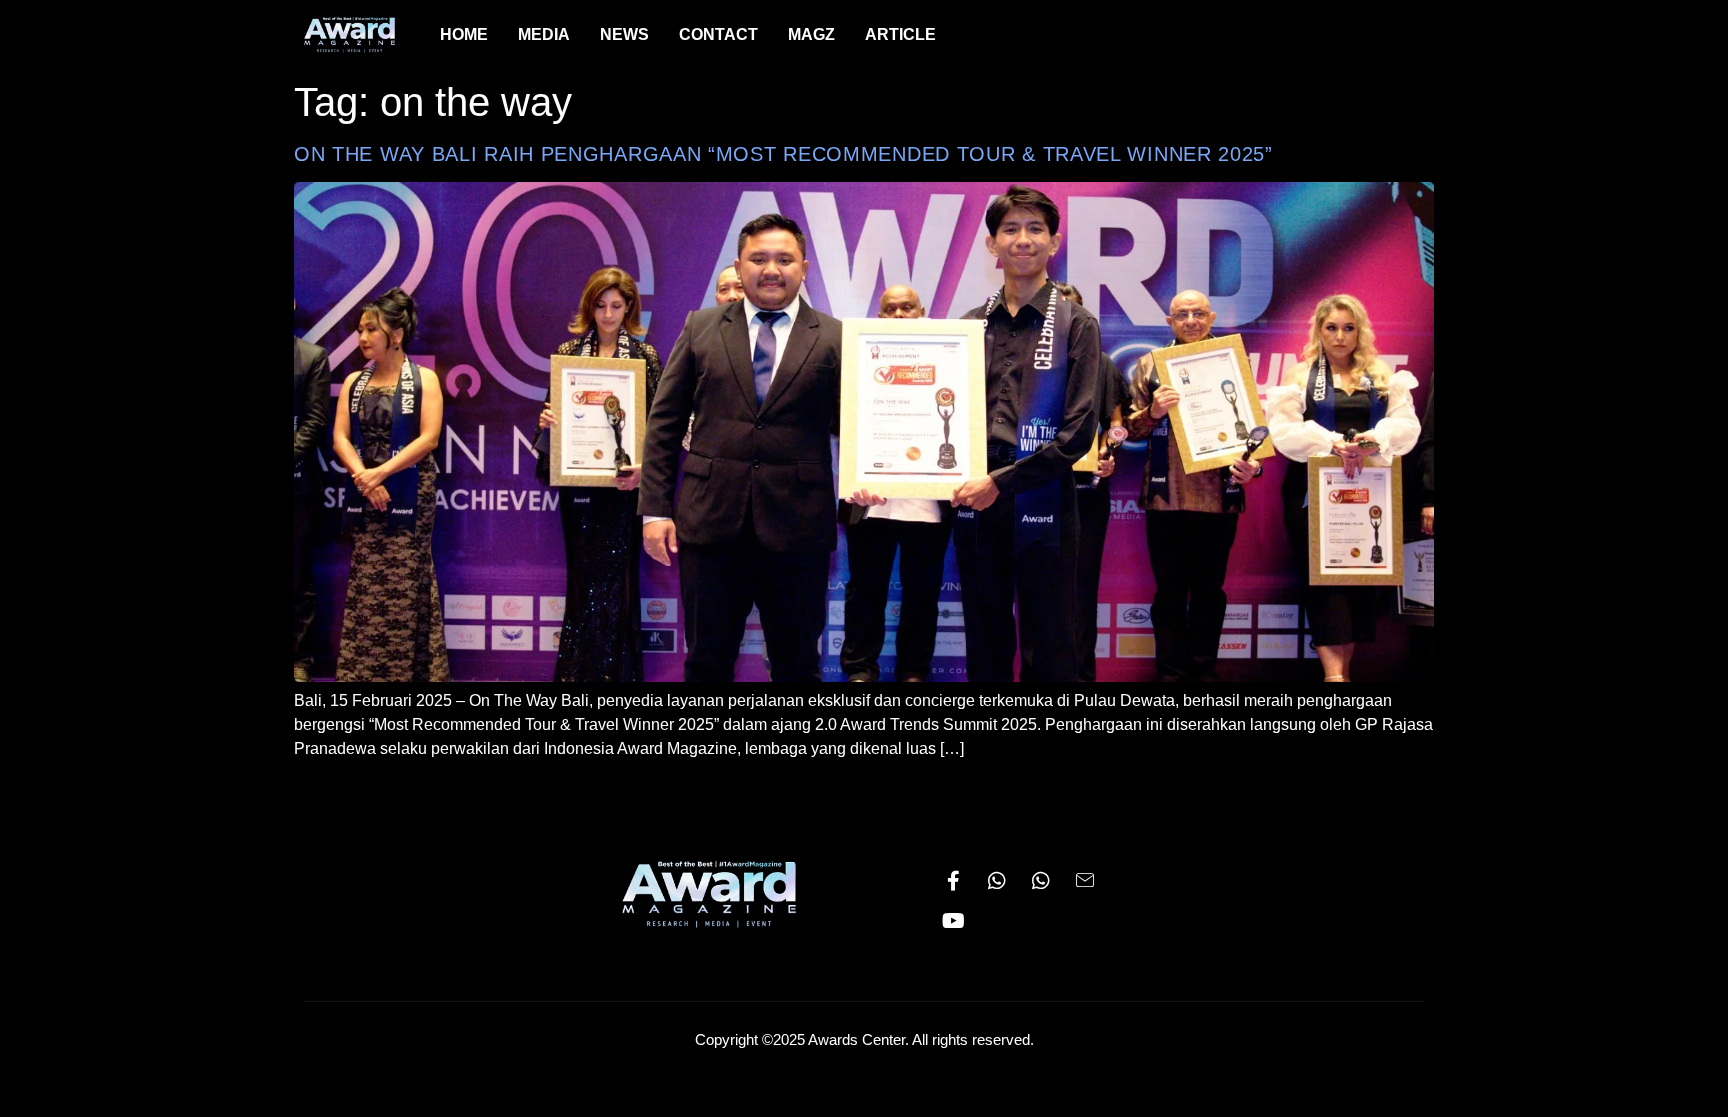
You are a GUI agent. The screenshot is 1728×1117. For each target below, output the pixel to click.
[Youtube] (953, 921)
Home (464, 34)
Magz (811, 34)
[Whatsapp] (997, 881)
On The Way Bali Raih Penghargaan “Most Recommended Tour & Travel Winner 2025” (783, 154)
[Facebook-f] (953, 881)
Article (900, 34)
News (624, 34)
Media (544, 34)
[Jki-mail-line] (1085, 881)
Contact (718, 34)
